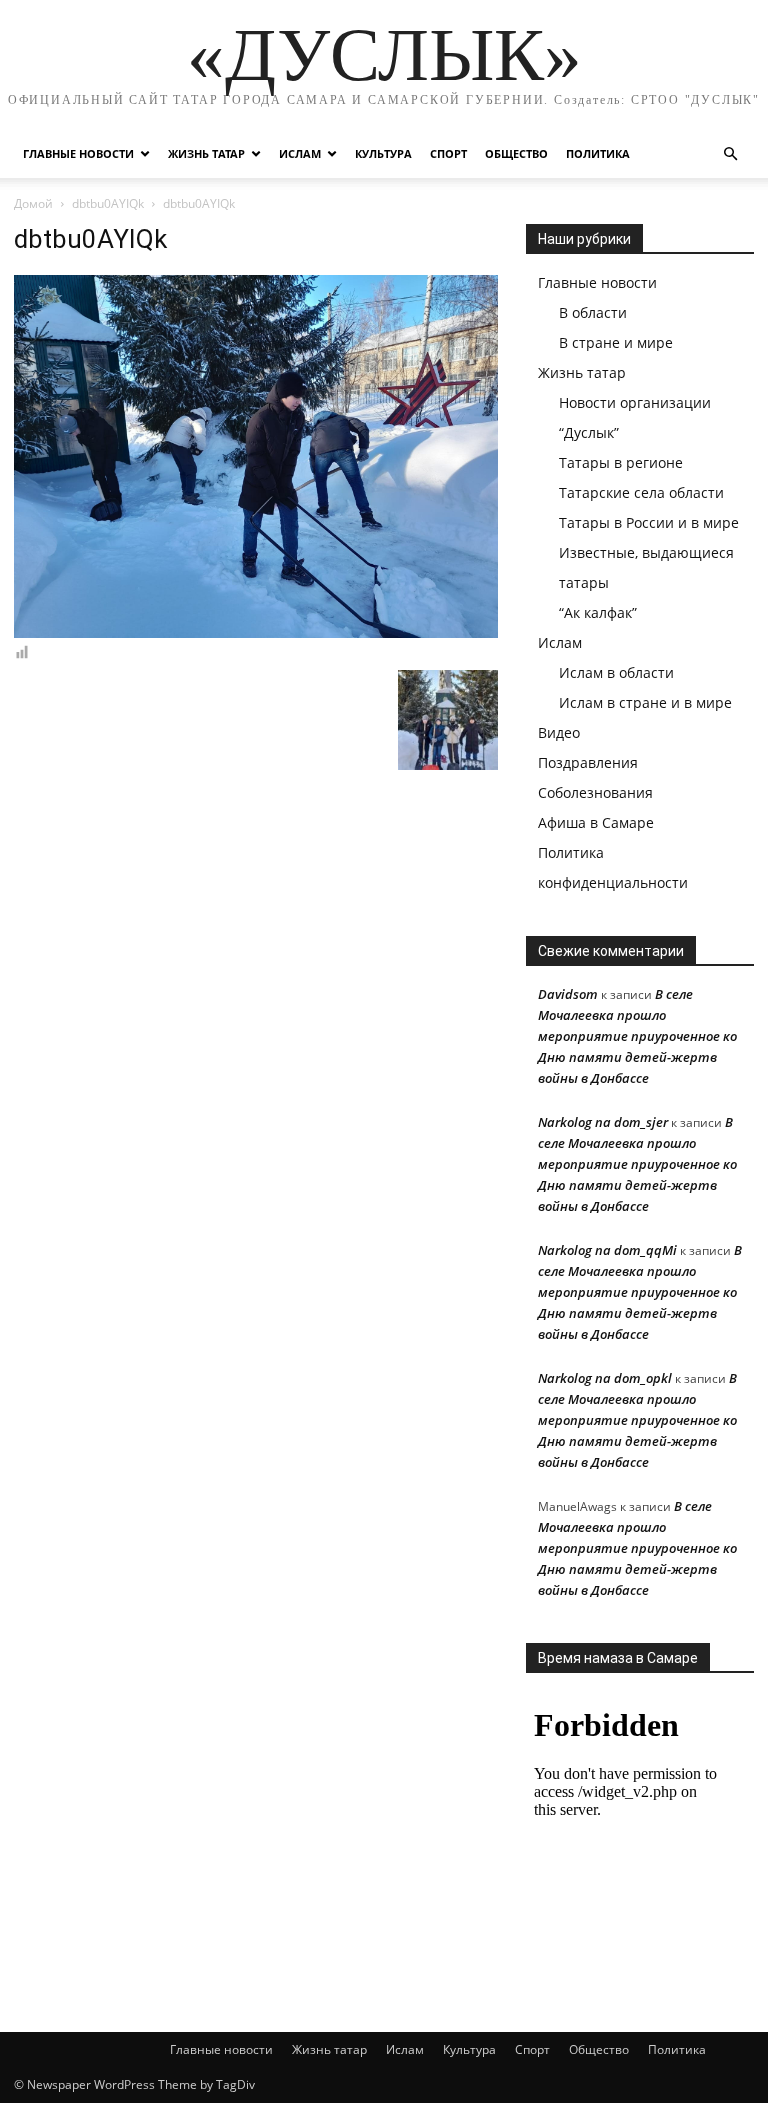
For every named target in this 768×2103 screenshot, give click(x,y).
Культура (383, 153)
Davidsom (568, 994)
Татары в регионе (621, 462)
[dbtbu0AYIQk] (256, 633)
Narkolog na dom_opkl (605, 1378)
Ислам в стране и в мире (645, 702)
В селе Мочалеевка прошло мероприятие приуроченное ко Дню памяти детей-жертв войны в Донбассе (637, 1036)
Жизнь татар (206, 153)
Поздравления (588, 762)
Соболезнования (595, 792)
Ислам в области (616, 672)
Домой (33, 203)
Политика (598, 153)
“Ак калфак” (598, 612)
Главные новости (78, 153)
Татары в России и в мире (649, 522)
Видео (559, 732)
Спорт (448, 153)
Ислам (300, 153)
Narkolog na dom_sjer (603, 1122)
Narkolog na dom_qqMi (607, 1250)
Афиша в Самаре (596, 822)
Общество (516, 153)
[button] (730, 154)
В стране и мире (616, 342)
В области (593, 312)
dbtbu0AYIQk (108, 203)
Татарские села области (641, 492)
